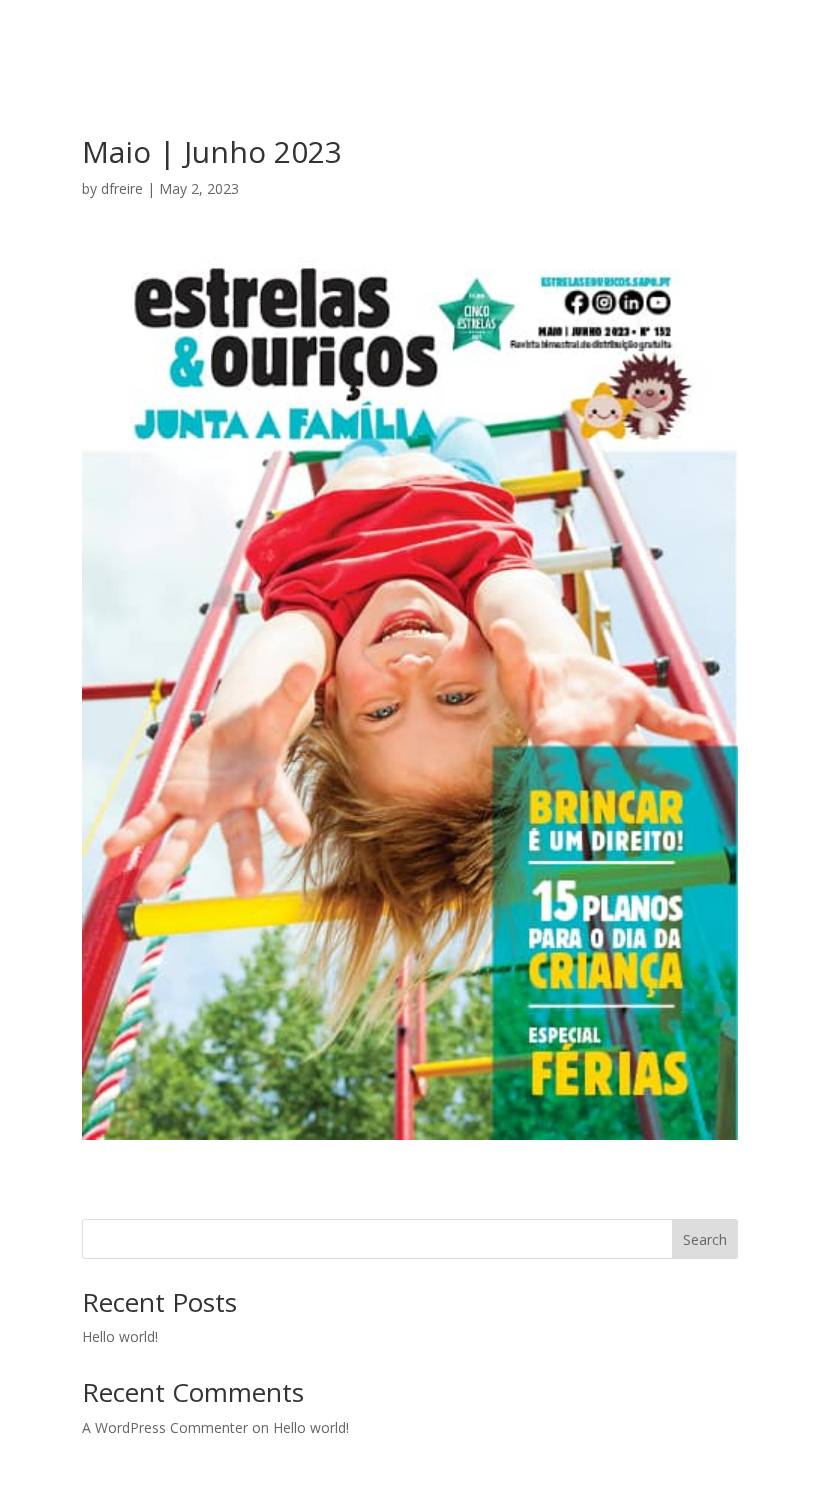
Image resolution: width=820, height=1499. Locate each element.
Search (705, 1239)
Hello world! (120, 1336)
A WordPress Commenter (165, 1427)
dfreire (122, 188)
